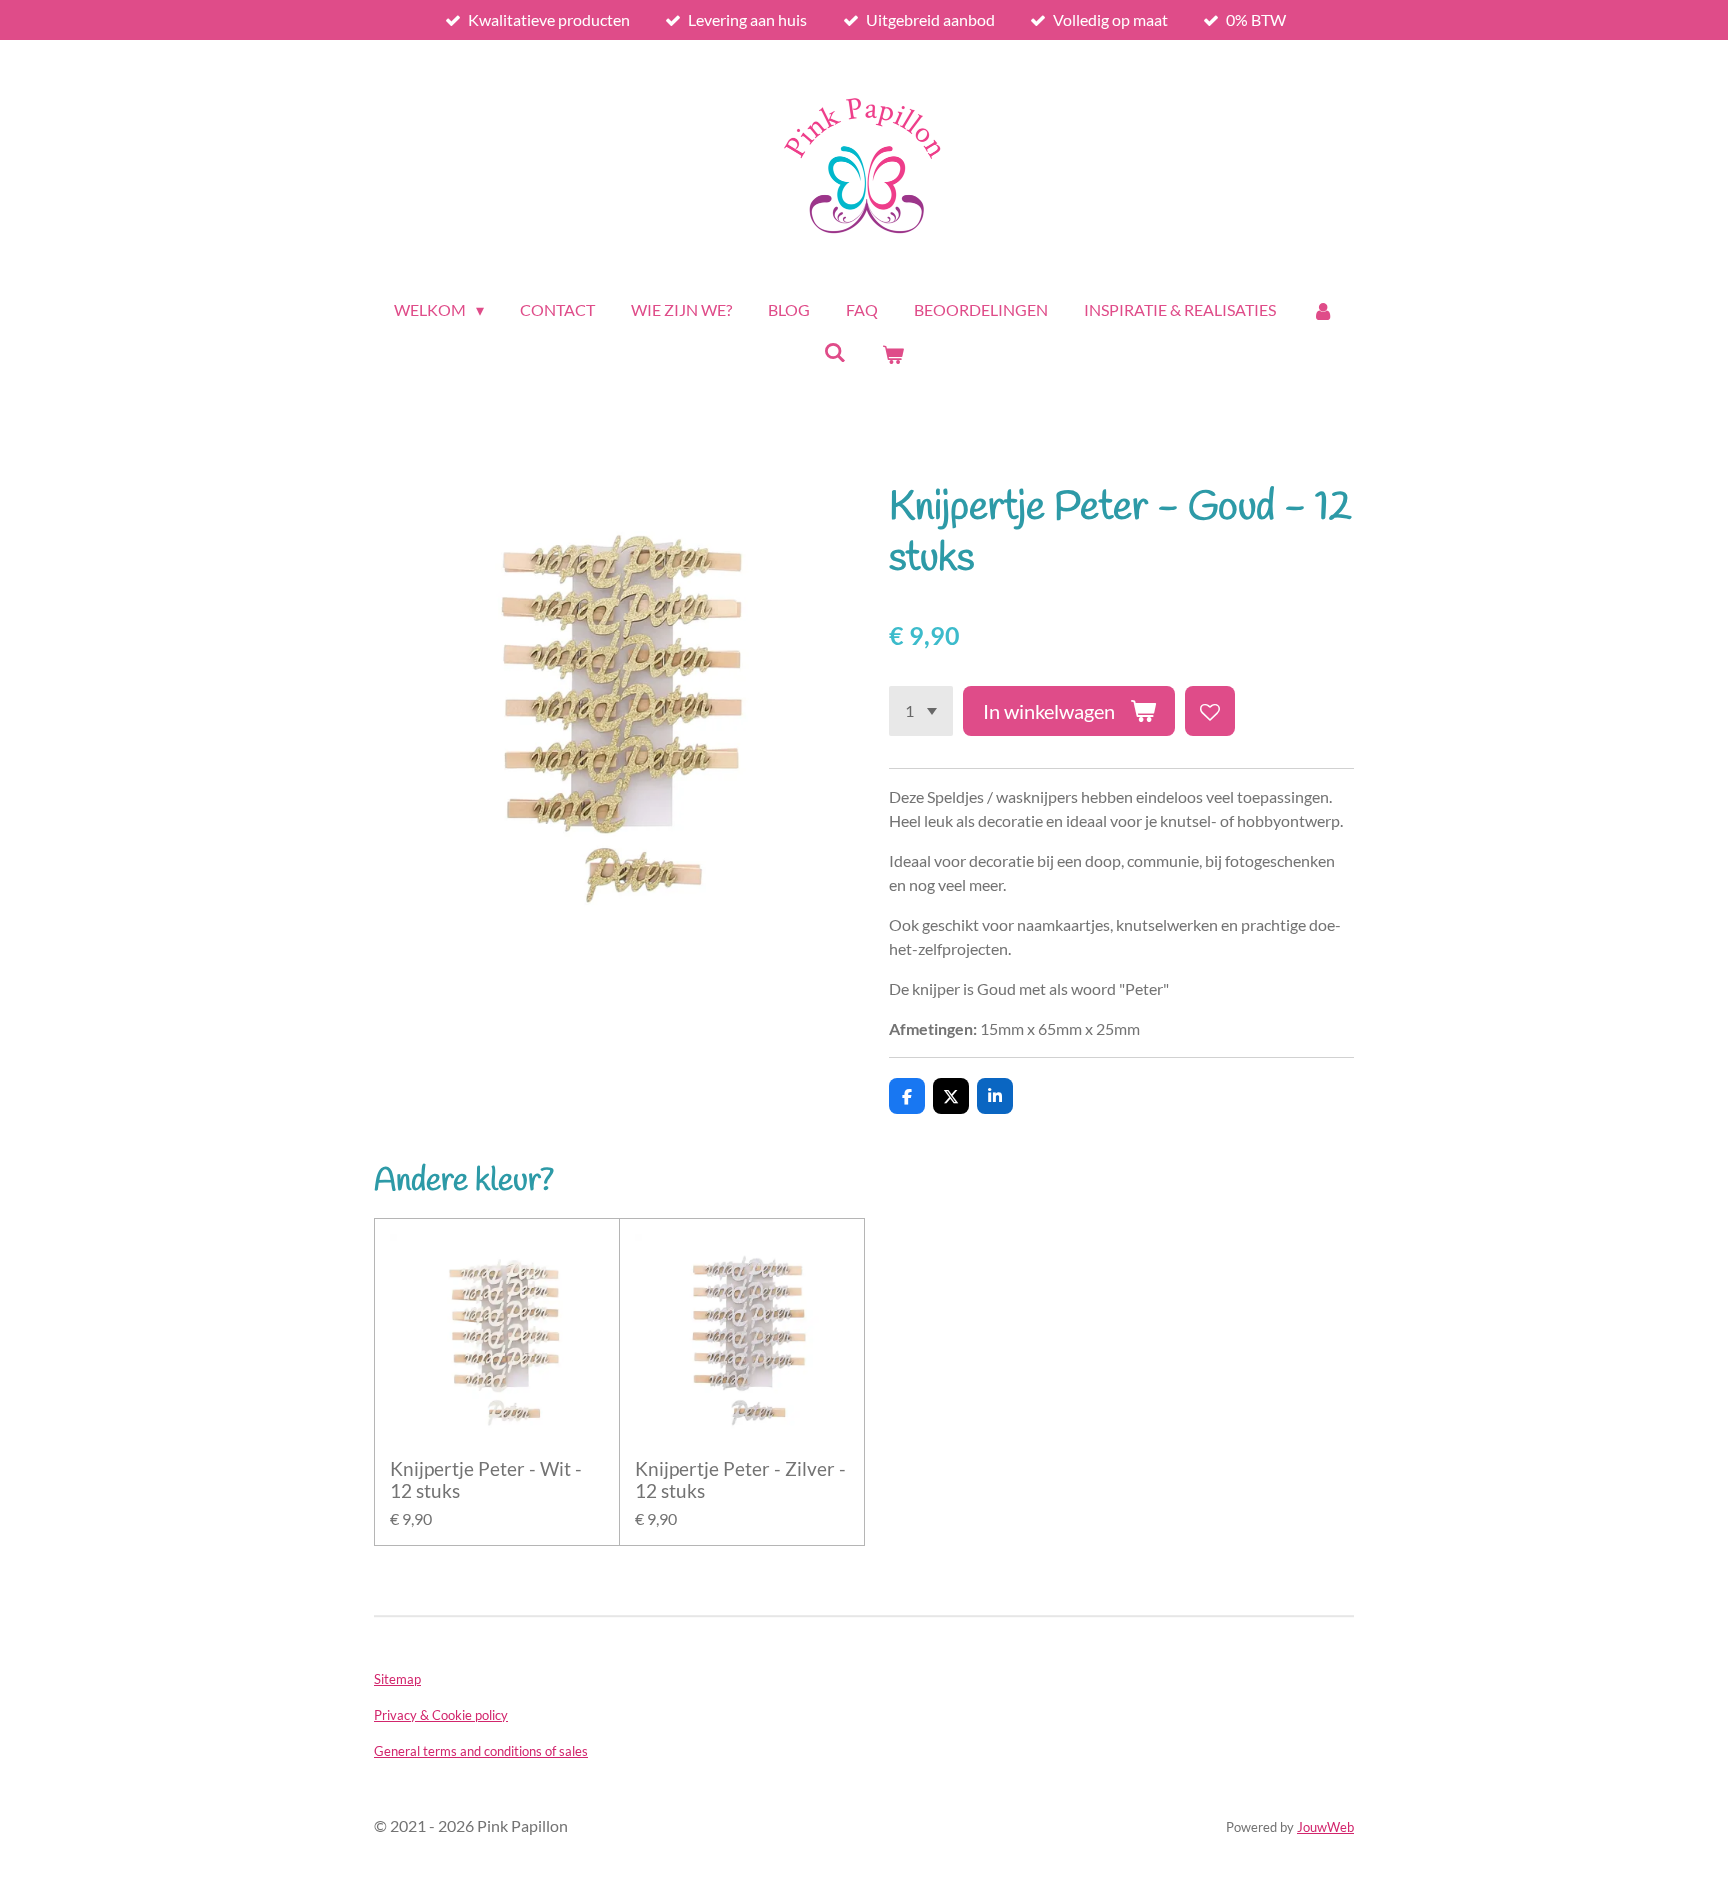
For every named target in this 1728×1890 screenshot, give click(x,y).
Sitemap (397, 1679)
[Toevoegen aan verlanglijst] (1210, 711)
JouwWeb (1325, 1827)
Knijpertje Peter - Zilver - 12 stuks (740, 1480)
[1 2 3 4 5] (921, 711)
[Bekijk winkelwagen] (893, 354)
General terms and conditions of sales (481, 1751)
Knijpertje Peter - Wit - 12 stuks (486, 1480)
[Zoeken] (835, 351)
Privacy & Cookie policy (441, 1715)
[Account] (1323, 310)
